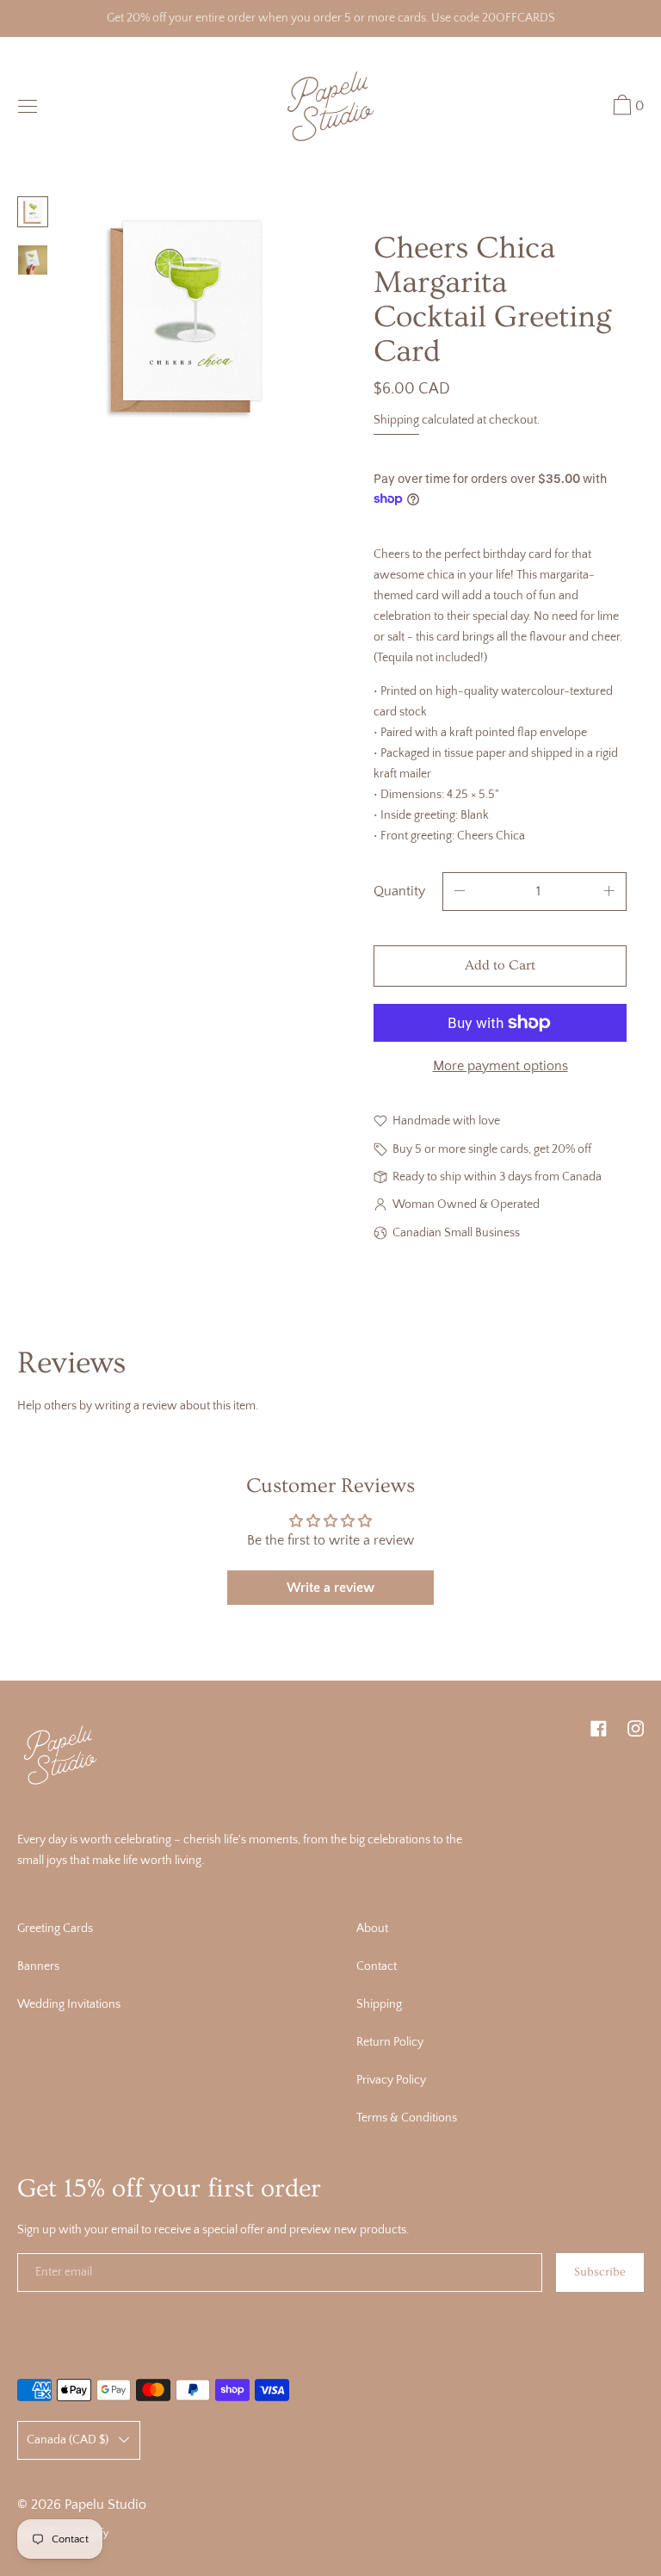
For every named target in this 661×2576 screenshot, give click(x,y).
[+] (609, 892)
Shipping (396, 420)
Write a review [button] (330, 1588)
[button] (626, 108)
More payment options (500, 1066)
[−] (460, 892)
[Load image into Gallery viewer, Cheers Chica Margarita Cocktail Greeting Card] (33, 212)
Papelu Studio (105, 2505)
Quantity (399, 891)
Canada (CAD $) (68, 2440)
